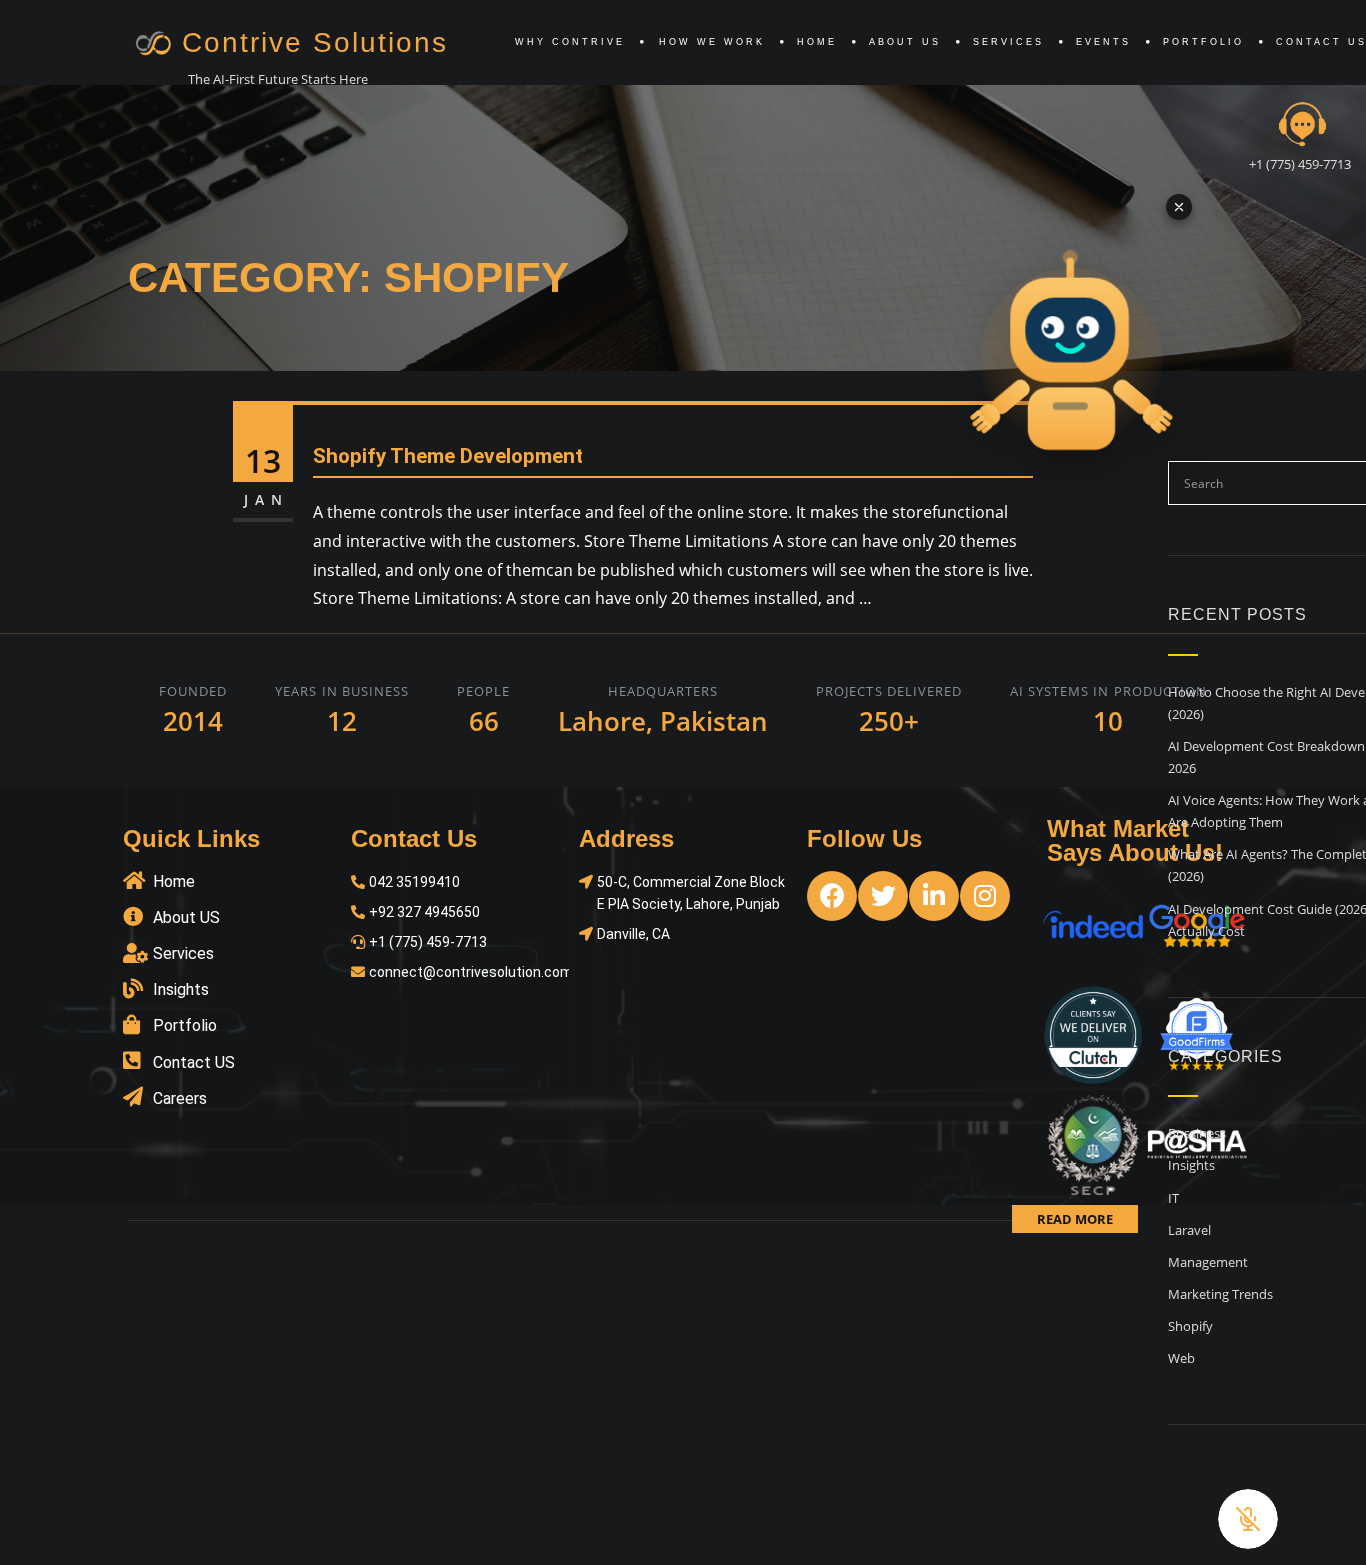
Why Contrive (570, 42)
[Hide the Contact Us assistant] (1179, 207)
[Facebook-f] (832, 896)
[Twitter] (883, 896)
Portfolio (1203, 42)
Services (1008, 42)
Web (1181, 1358)
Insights (1191, 1165)
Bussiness (1197, 1133)
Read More (1075, 1219)
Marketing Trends (1220, 1294)
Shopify (1190, 1326)
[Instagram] (985, 896)
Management (1208, 1262)
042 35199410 (414, 882)
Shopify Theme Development (448, 456)
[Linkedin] (934, 896)
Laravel (1189, 1230)
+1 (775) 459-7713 (1300, 164)
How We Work (712, 42)
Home (817, 42)
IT (1173, 1198)
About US (905, 42)
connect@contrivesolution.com (471, 972)
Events (1103, 42)
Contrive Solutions (315, 42)
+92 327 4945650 (424, 912)
